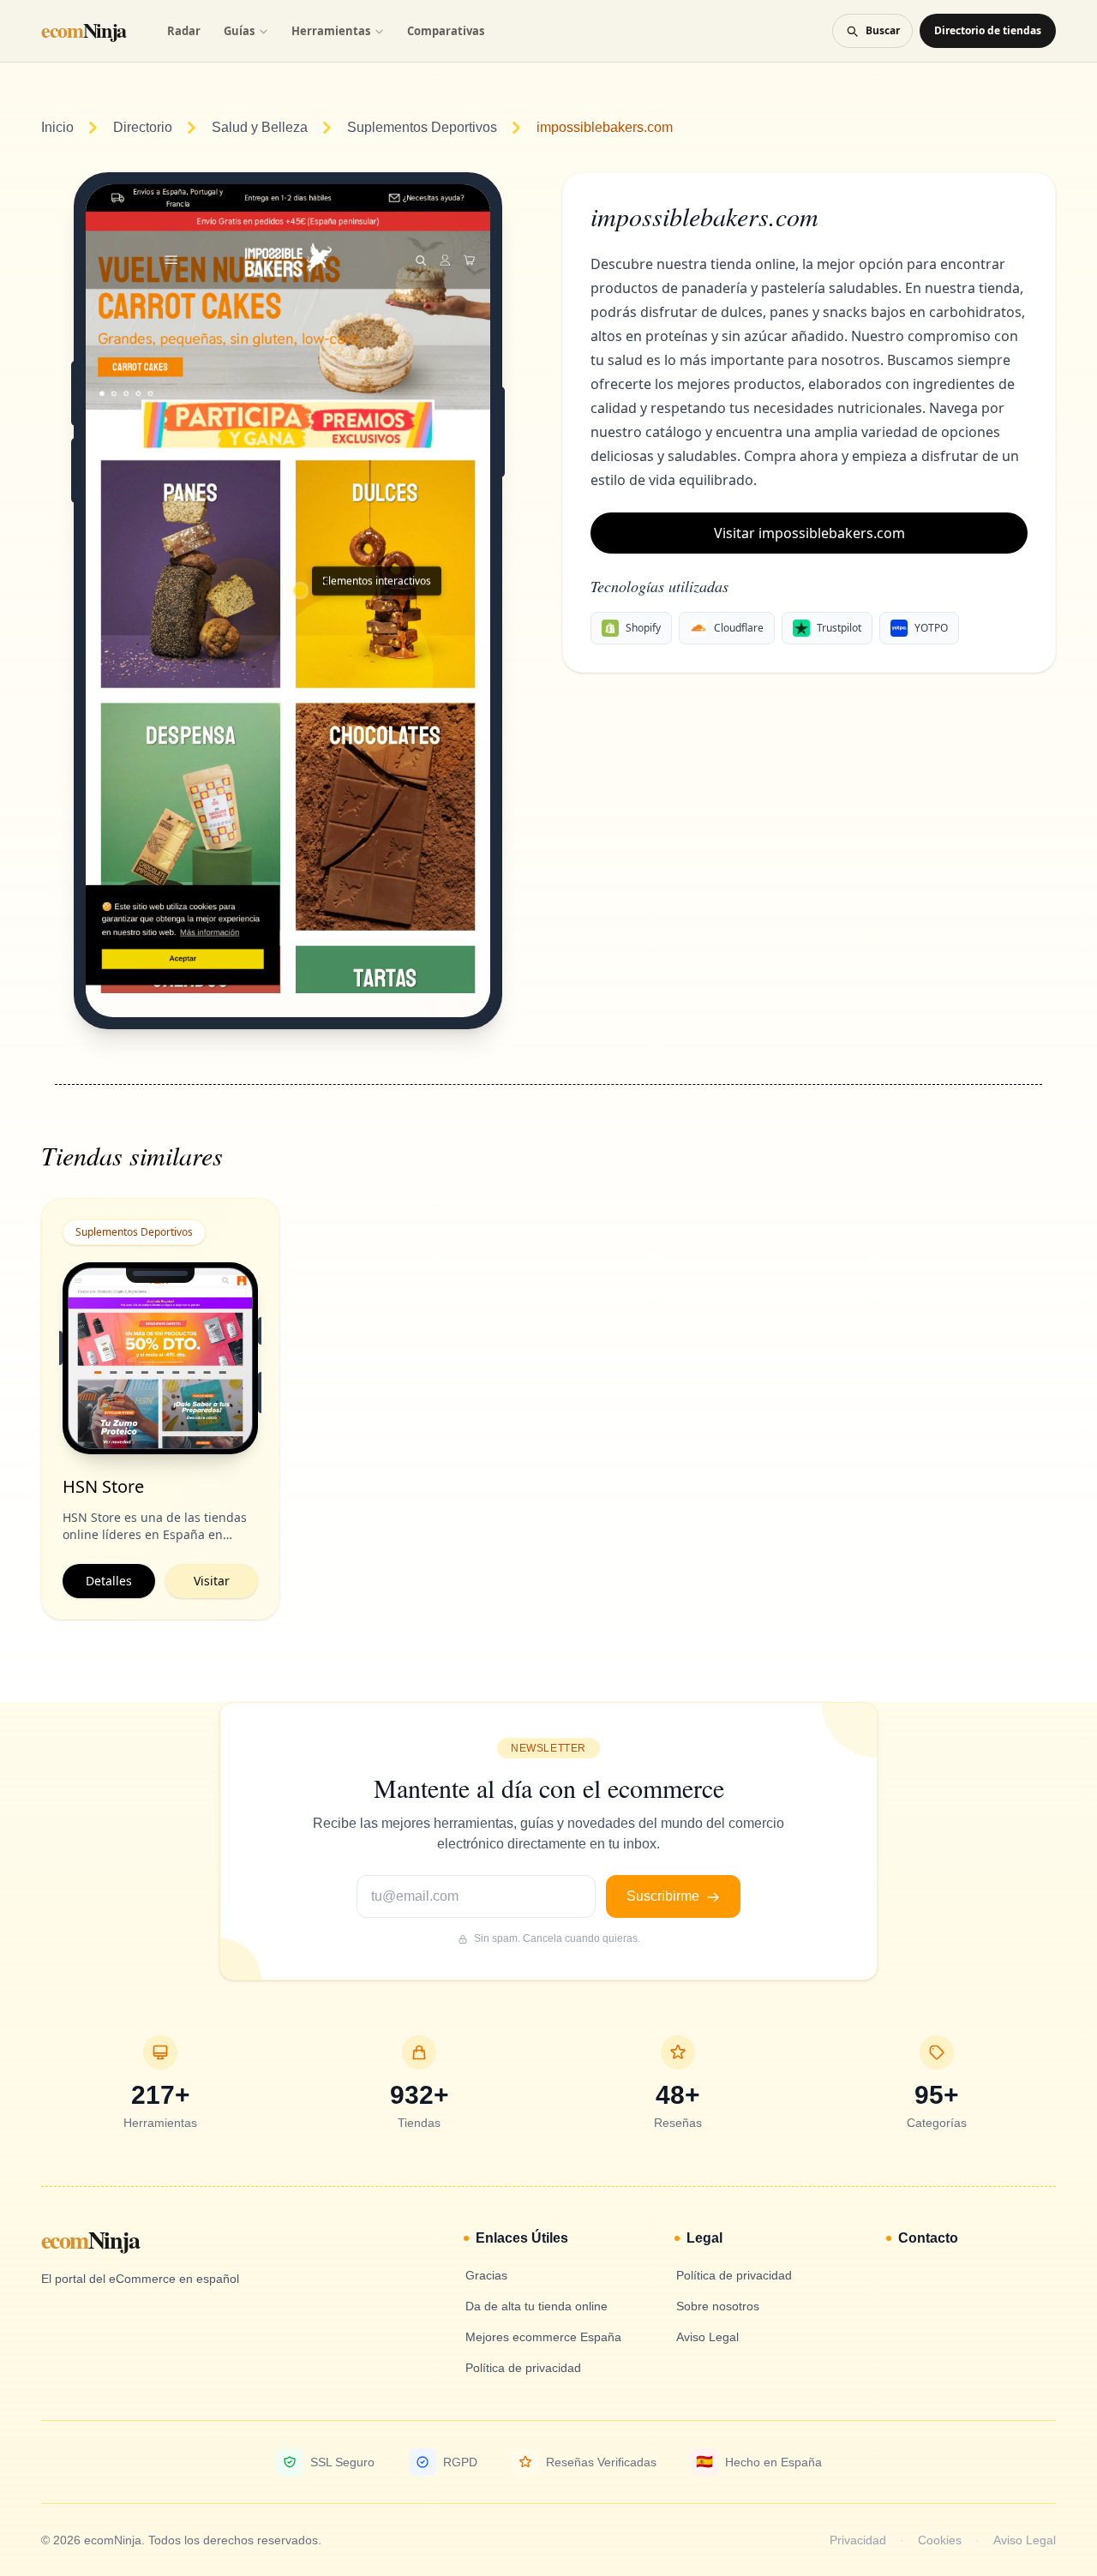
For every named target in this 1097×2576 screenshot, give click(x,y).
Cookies (940, 2540)
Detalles (109, 1581)
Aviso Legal (1025, 2540)
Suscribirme (665, 1896)
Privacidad (858, 2540)
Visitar (212, 1581)
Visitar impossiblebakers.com (809, 533)
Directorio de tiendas (988, 30)
